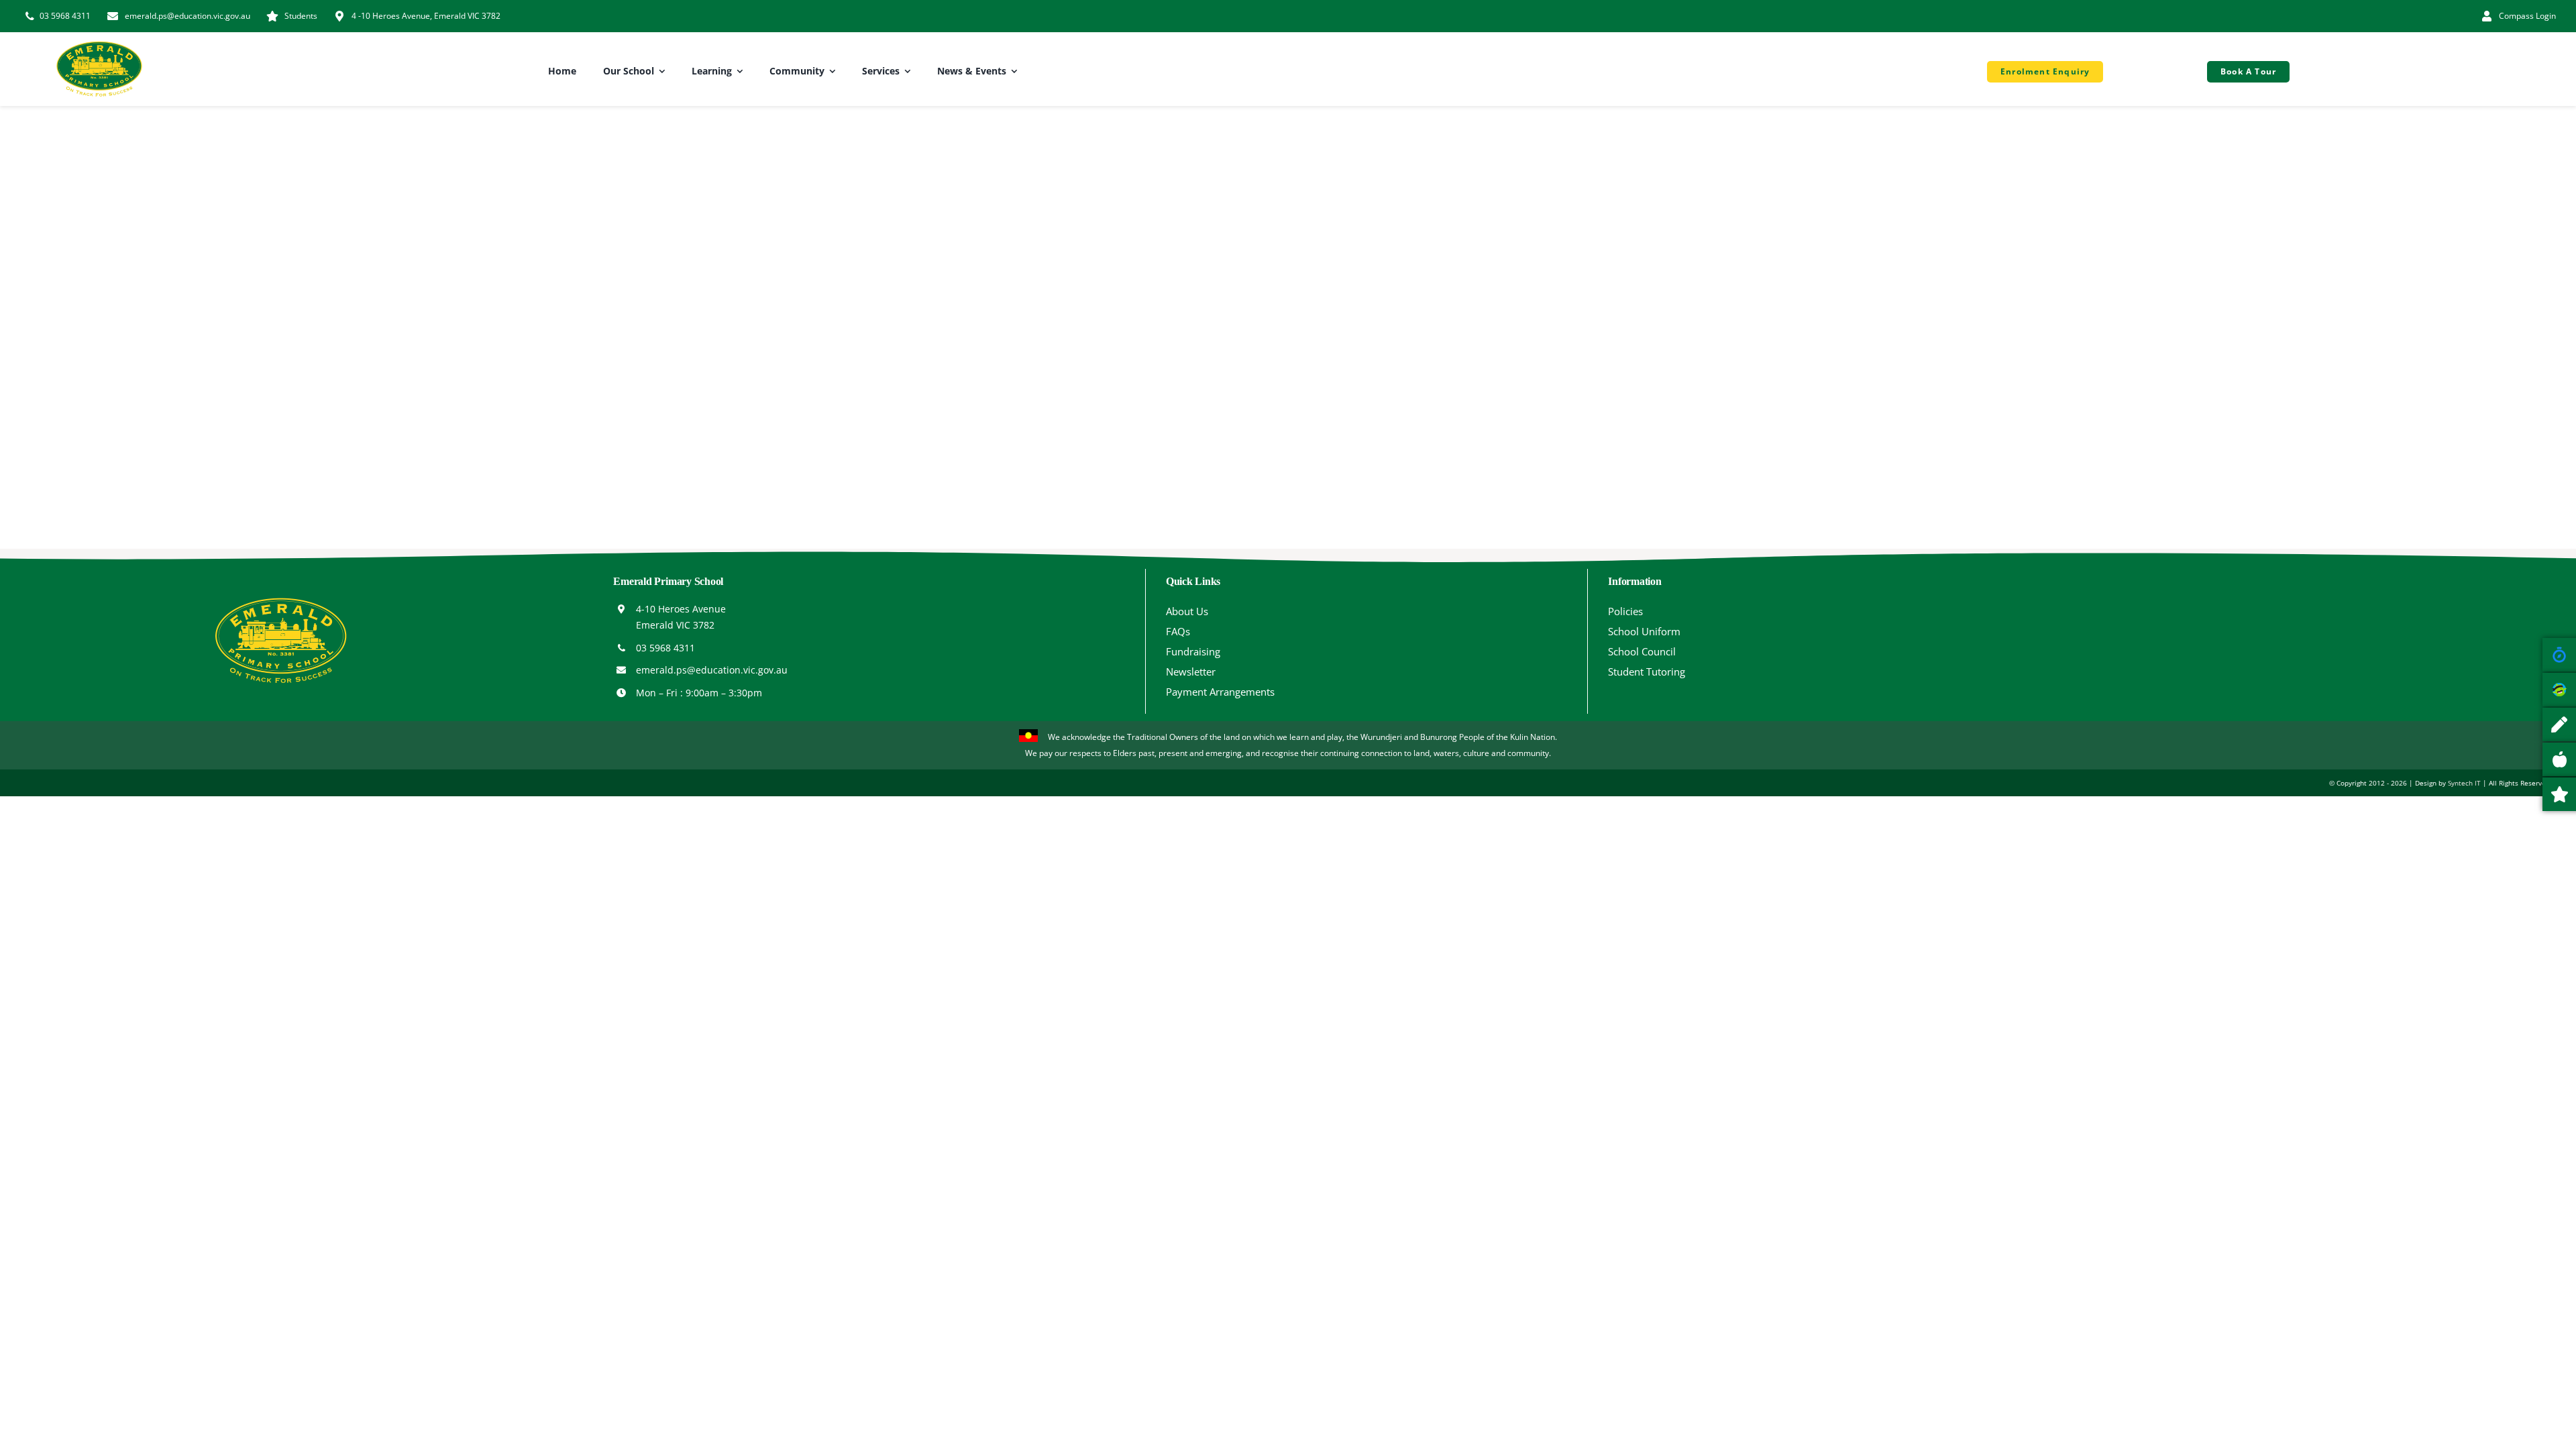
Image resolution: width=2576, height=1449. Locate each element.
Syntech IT (2464, 783)
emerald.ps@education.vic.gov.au (712, 670)
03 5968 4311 (665, 648)
